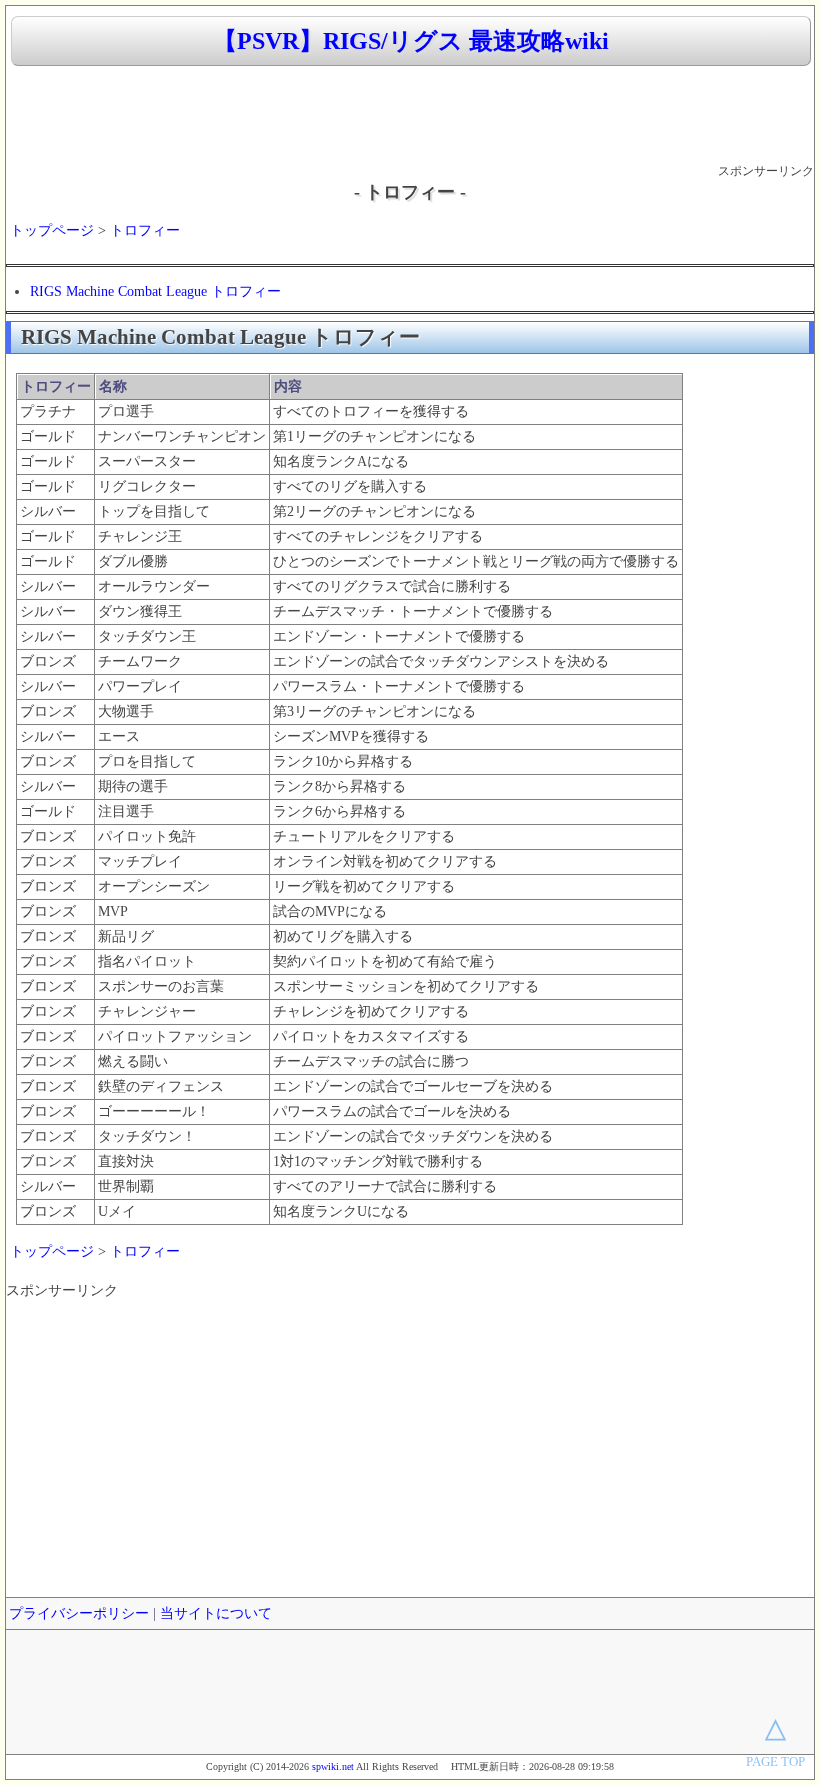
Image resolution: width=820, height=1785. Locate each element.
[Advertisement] (410, 116)
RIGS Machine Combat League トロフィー (155, 291)
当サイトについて (216, 1613)
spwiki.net (333, 1766)
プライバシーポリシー (79, 1613)
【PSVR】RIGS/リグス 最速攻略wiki (411, 41)
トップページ (52, 230)
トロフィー (145, 230)
